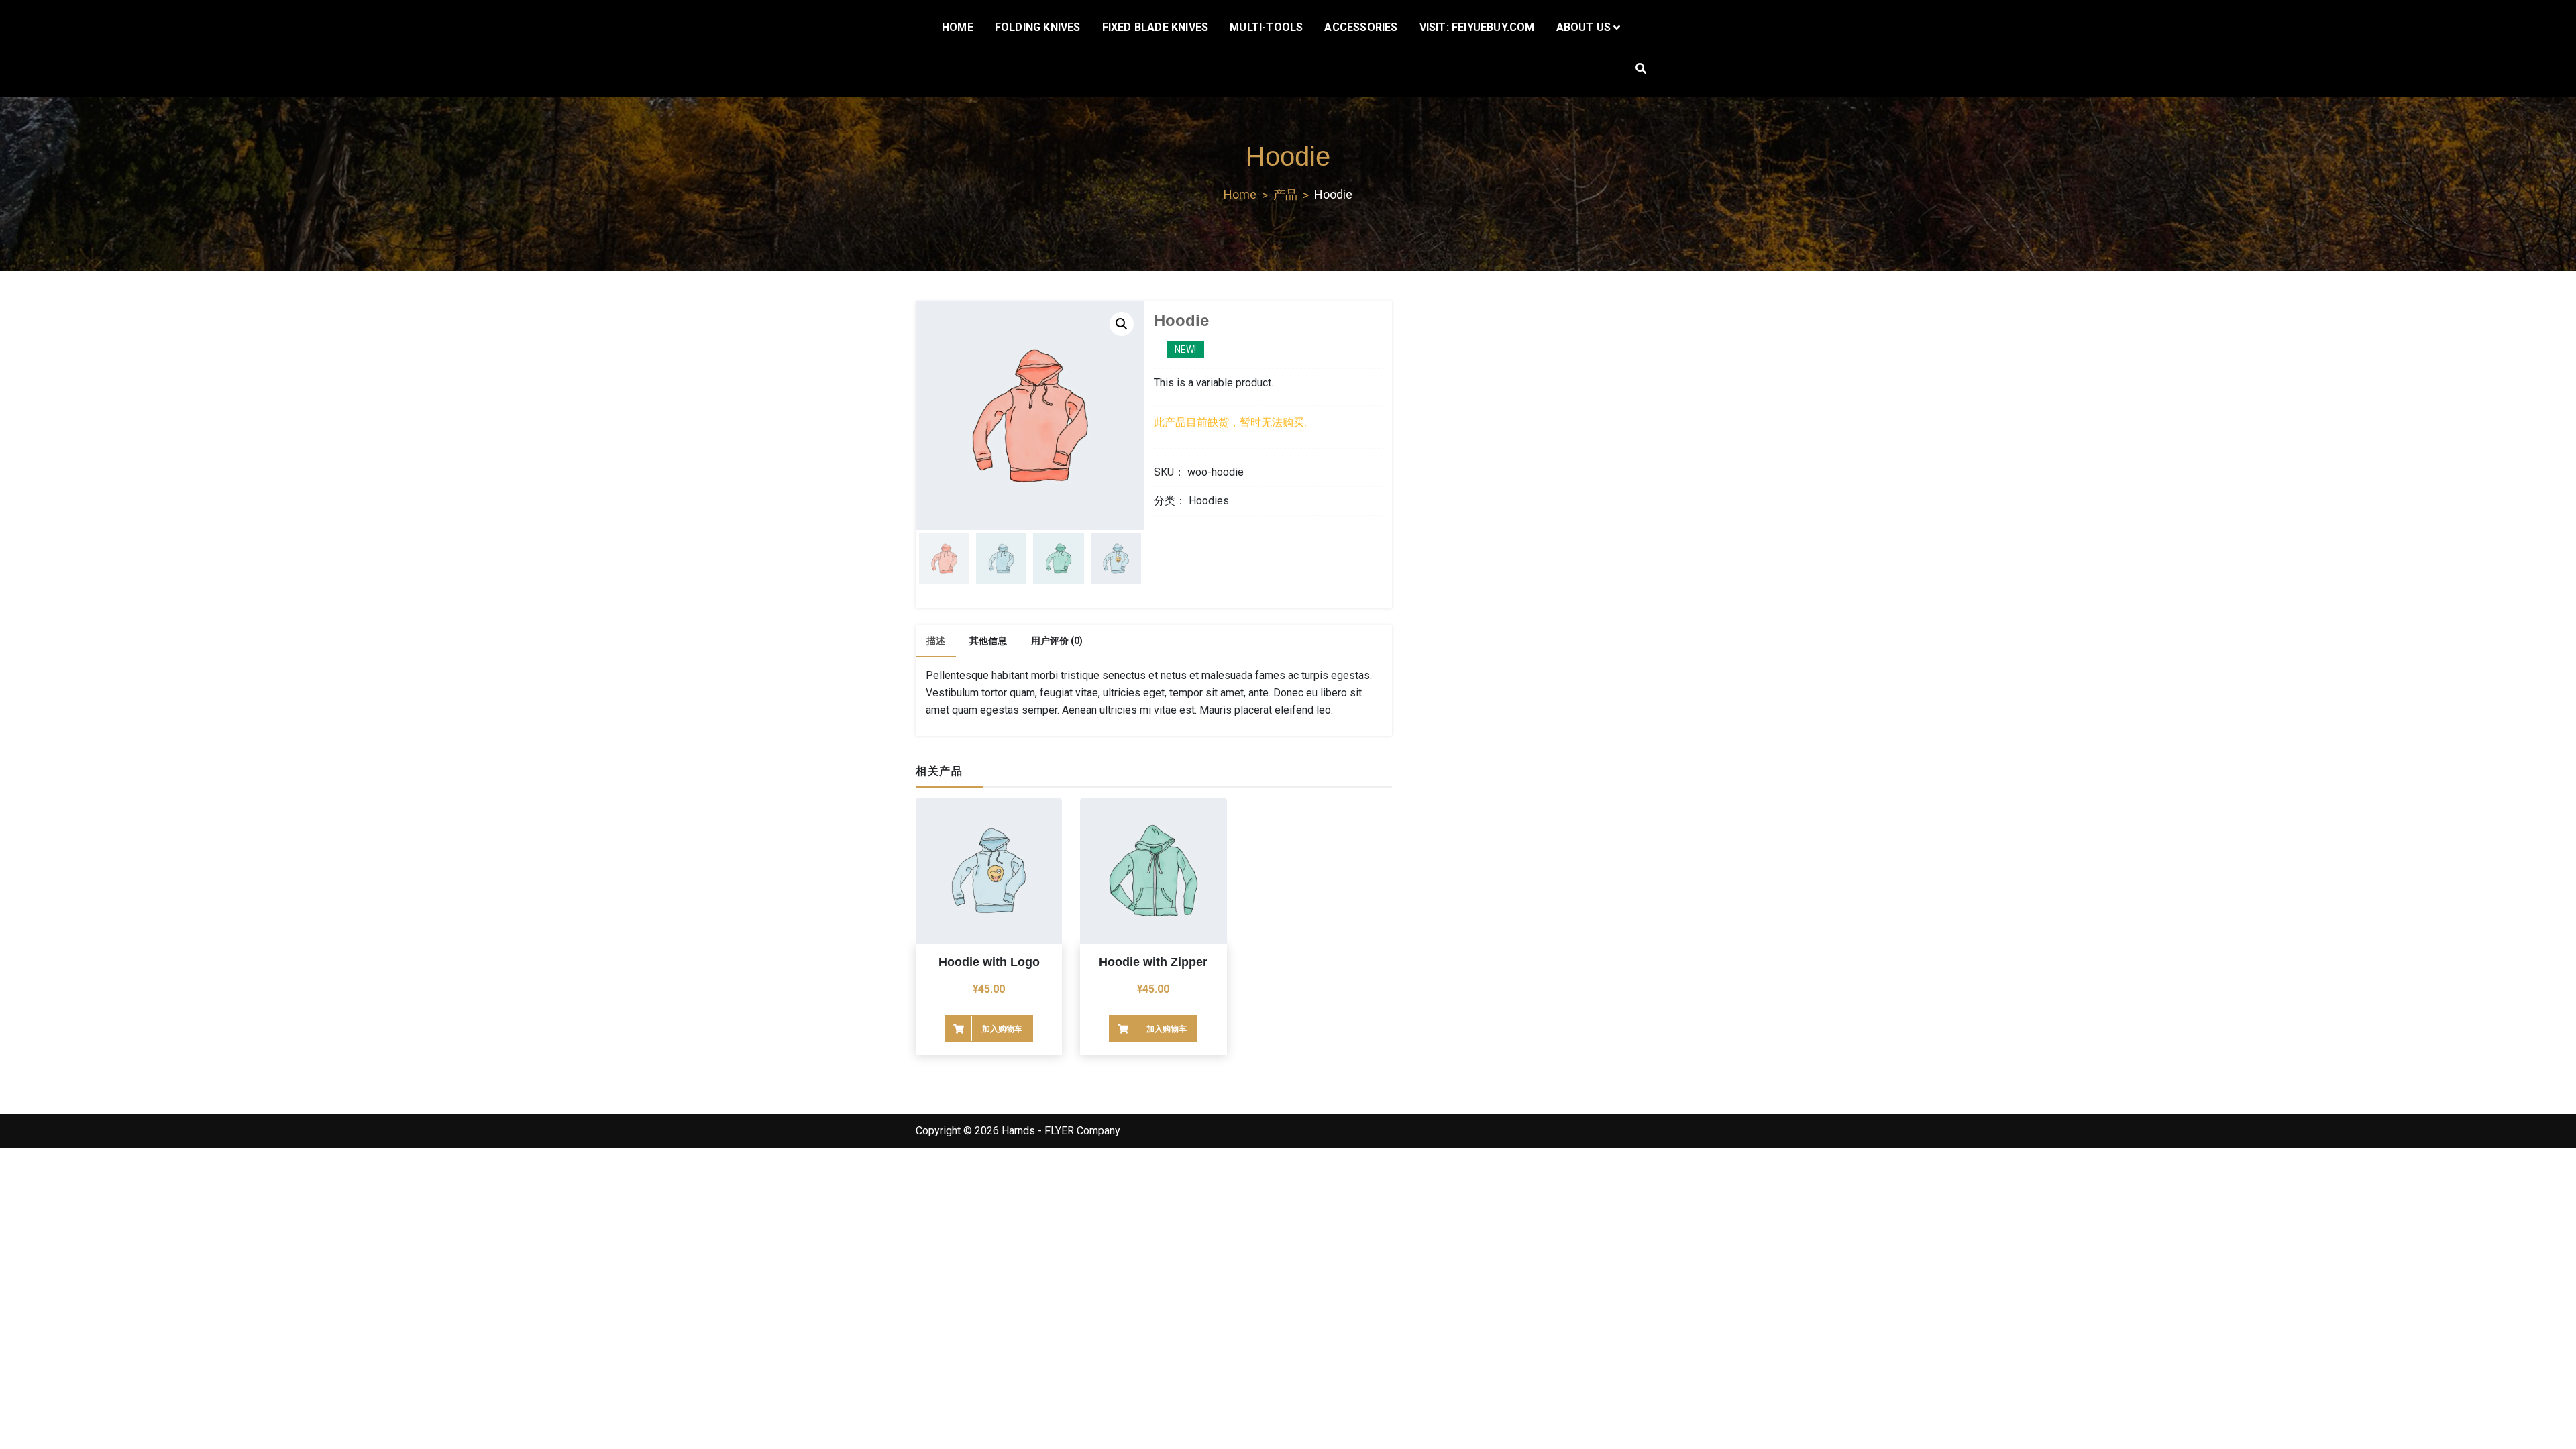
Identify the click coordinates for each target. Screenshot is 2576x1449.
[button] (1122, 324)
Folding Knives (1038, 27)
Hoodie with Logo (989, 962)
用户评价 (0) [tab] (1057, 641)
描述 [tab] (936, 641)
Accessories (1361, 27)
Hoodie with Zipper (1153, 962)
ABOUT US (1584, 27)
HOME (958, 27)
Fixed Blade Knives (1156, 27)
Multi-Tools (1266, 27)
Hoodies (1209, 501)
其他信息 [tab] (988, 641)
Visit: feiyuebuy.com (1477, 27)
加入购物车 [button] (1002, 1029)
